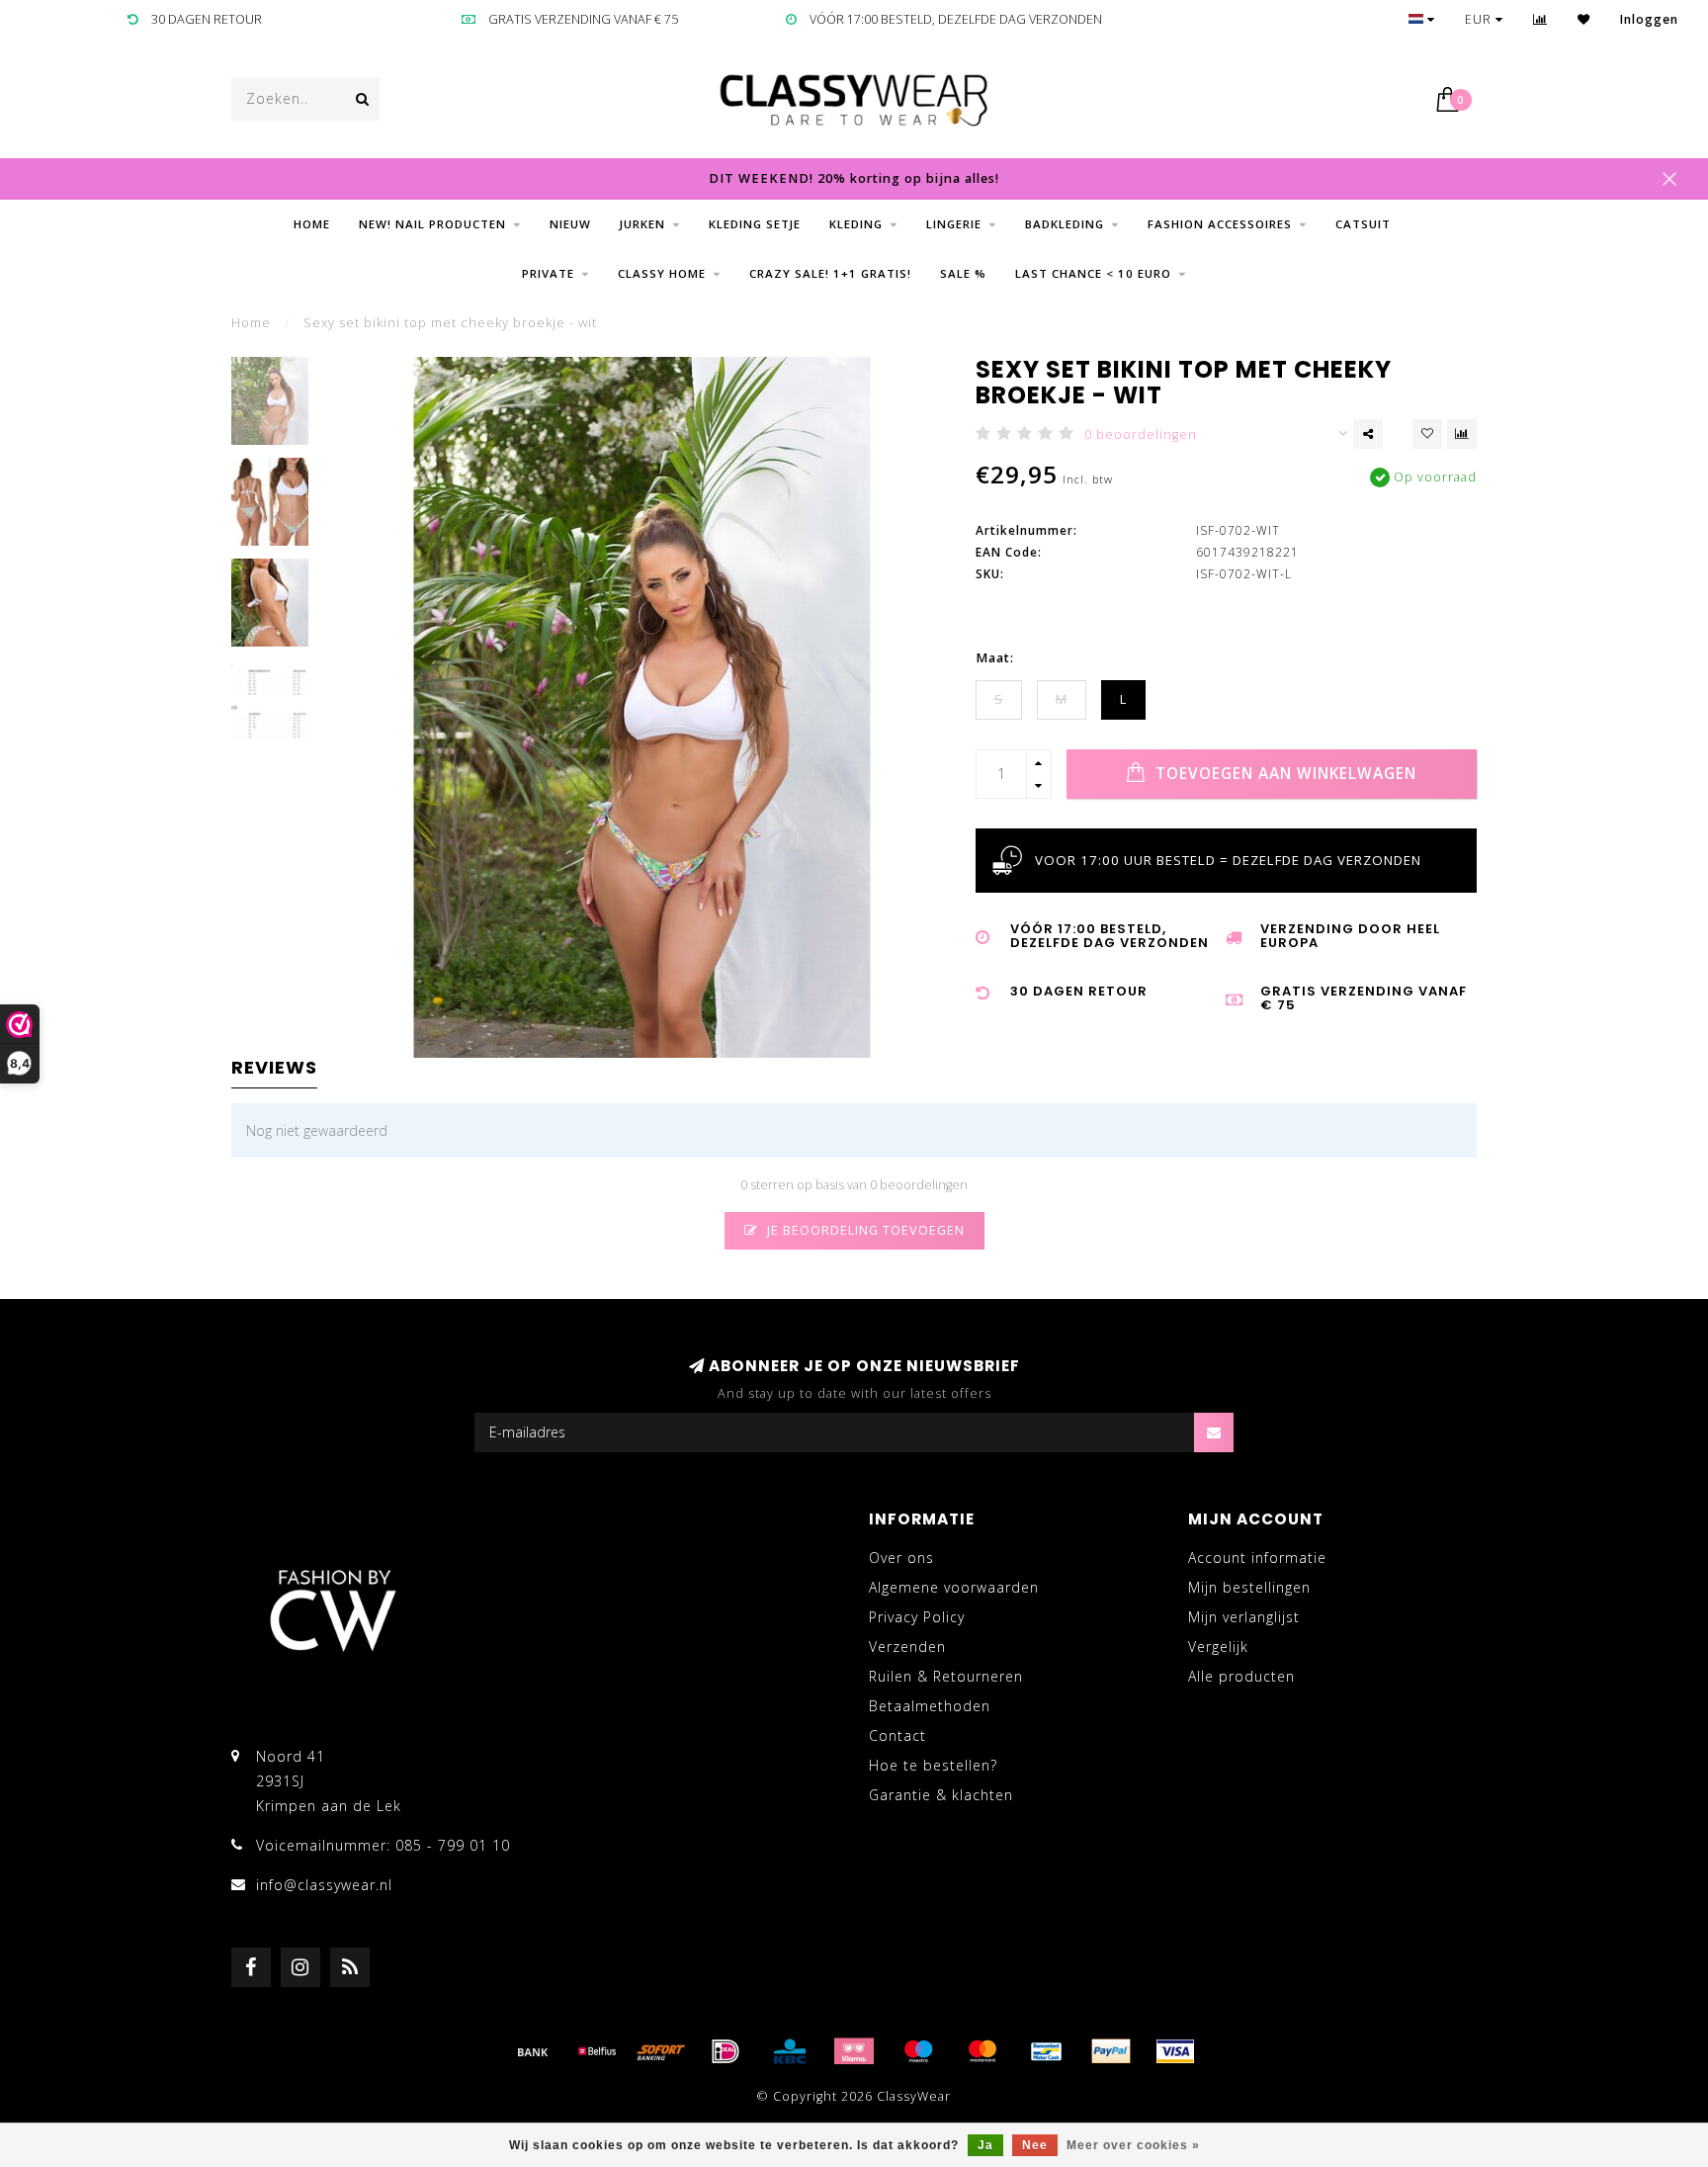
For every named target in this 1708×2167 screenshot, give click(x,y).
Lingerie (954, 224)
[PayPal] (1111, 2051)
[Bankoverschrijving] (533, 2051)
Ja (985, 2145)
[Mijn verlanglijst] (1584, 19)
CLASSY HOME (662, 273)
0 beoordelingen (1141, 434)
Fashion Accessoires (1220, 224)
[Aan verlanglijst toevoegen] (1427, 434)
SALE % (963, 273)
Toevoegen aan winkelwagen (1283, 774)
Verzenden (907, 1647)
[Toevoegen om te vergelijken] (1462, 434)
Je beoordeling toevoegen (864, 1230)
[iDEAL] (726, 2051)
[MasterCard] (982, 2051)
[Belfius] (597, 2051)
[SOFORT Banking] (661, 2051)
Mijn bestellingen (1249, 1587)
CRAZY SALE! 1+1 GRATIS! (830, 273)
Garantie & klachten (941, 1795)
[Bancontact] (1047, 2051)
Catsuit (1363, 224)
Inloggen (1649, 19)
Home (312, 224)
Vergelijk (1218, 1647)
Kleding (856, 224)
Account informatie (1257, 1558)
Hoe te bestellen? (933, 1765)
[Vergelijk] (1540, 19)
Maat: (995, 658)
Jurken (642, 224)
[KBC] (790, 2051)
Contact (897, 1735)
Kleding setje (755, 224)
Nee (1035, 2145)
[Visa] (1175, 2051)
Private (548, 273)
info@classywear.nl (324, 1885)
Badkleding (1065, 224)
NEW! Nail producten (432, 224)
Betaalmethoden (930, 1706)
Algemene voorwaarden (954, 1587)
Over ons (901, 1558)
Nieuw (570, 224)
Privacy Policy (917, 1617)
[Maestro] (918, 2051)
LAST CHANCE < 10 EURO (1093, 273)
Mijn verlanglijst (1244, 1617)
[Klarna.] (854, 2051)
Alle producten (1241, 1676)
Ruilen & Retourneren (946, 1676)
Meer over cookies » (1133, 2145)
